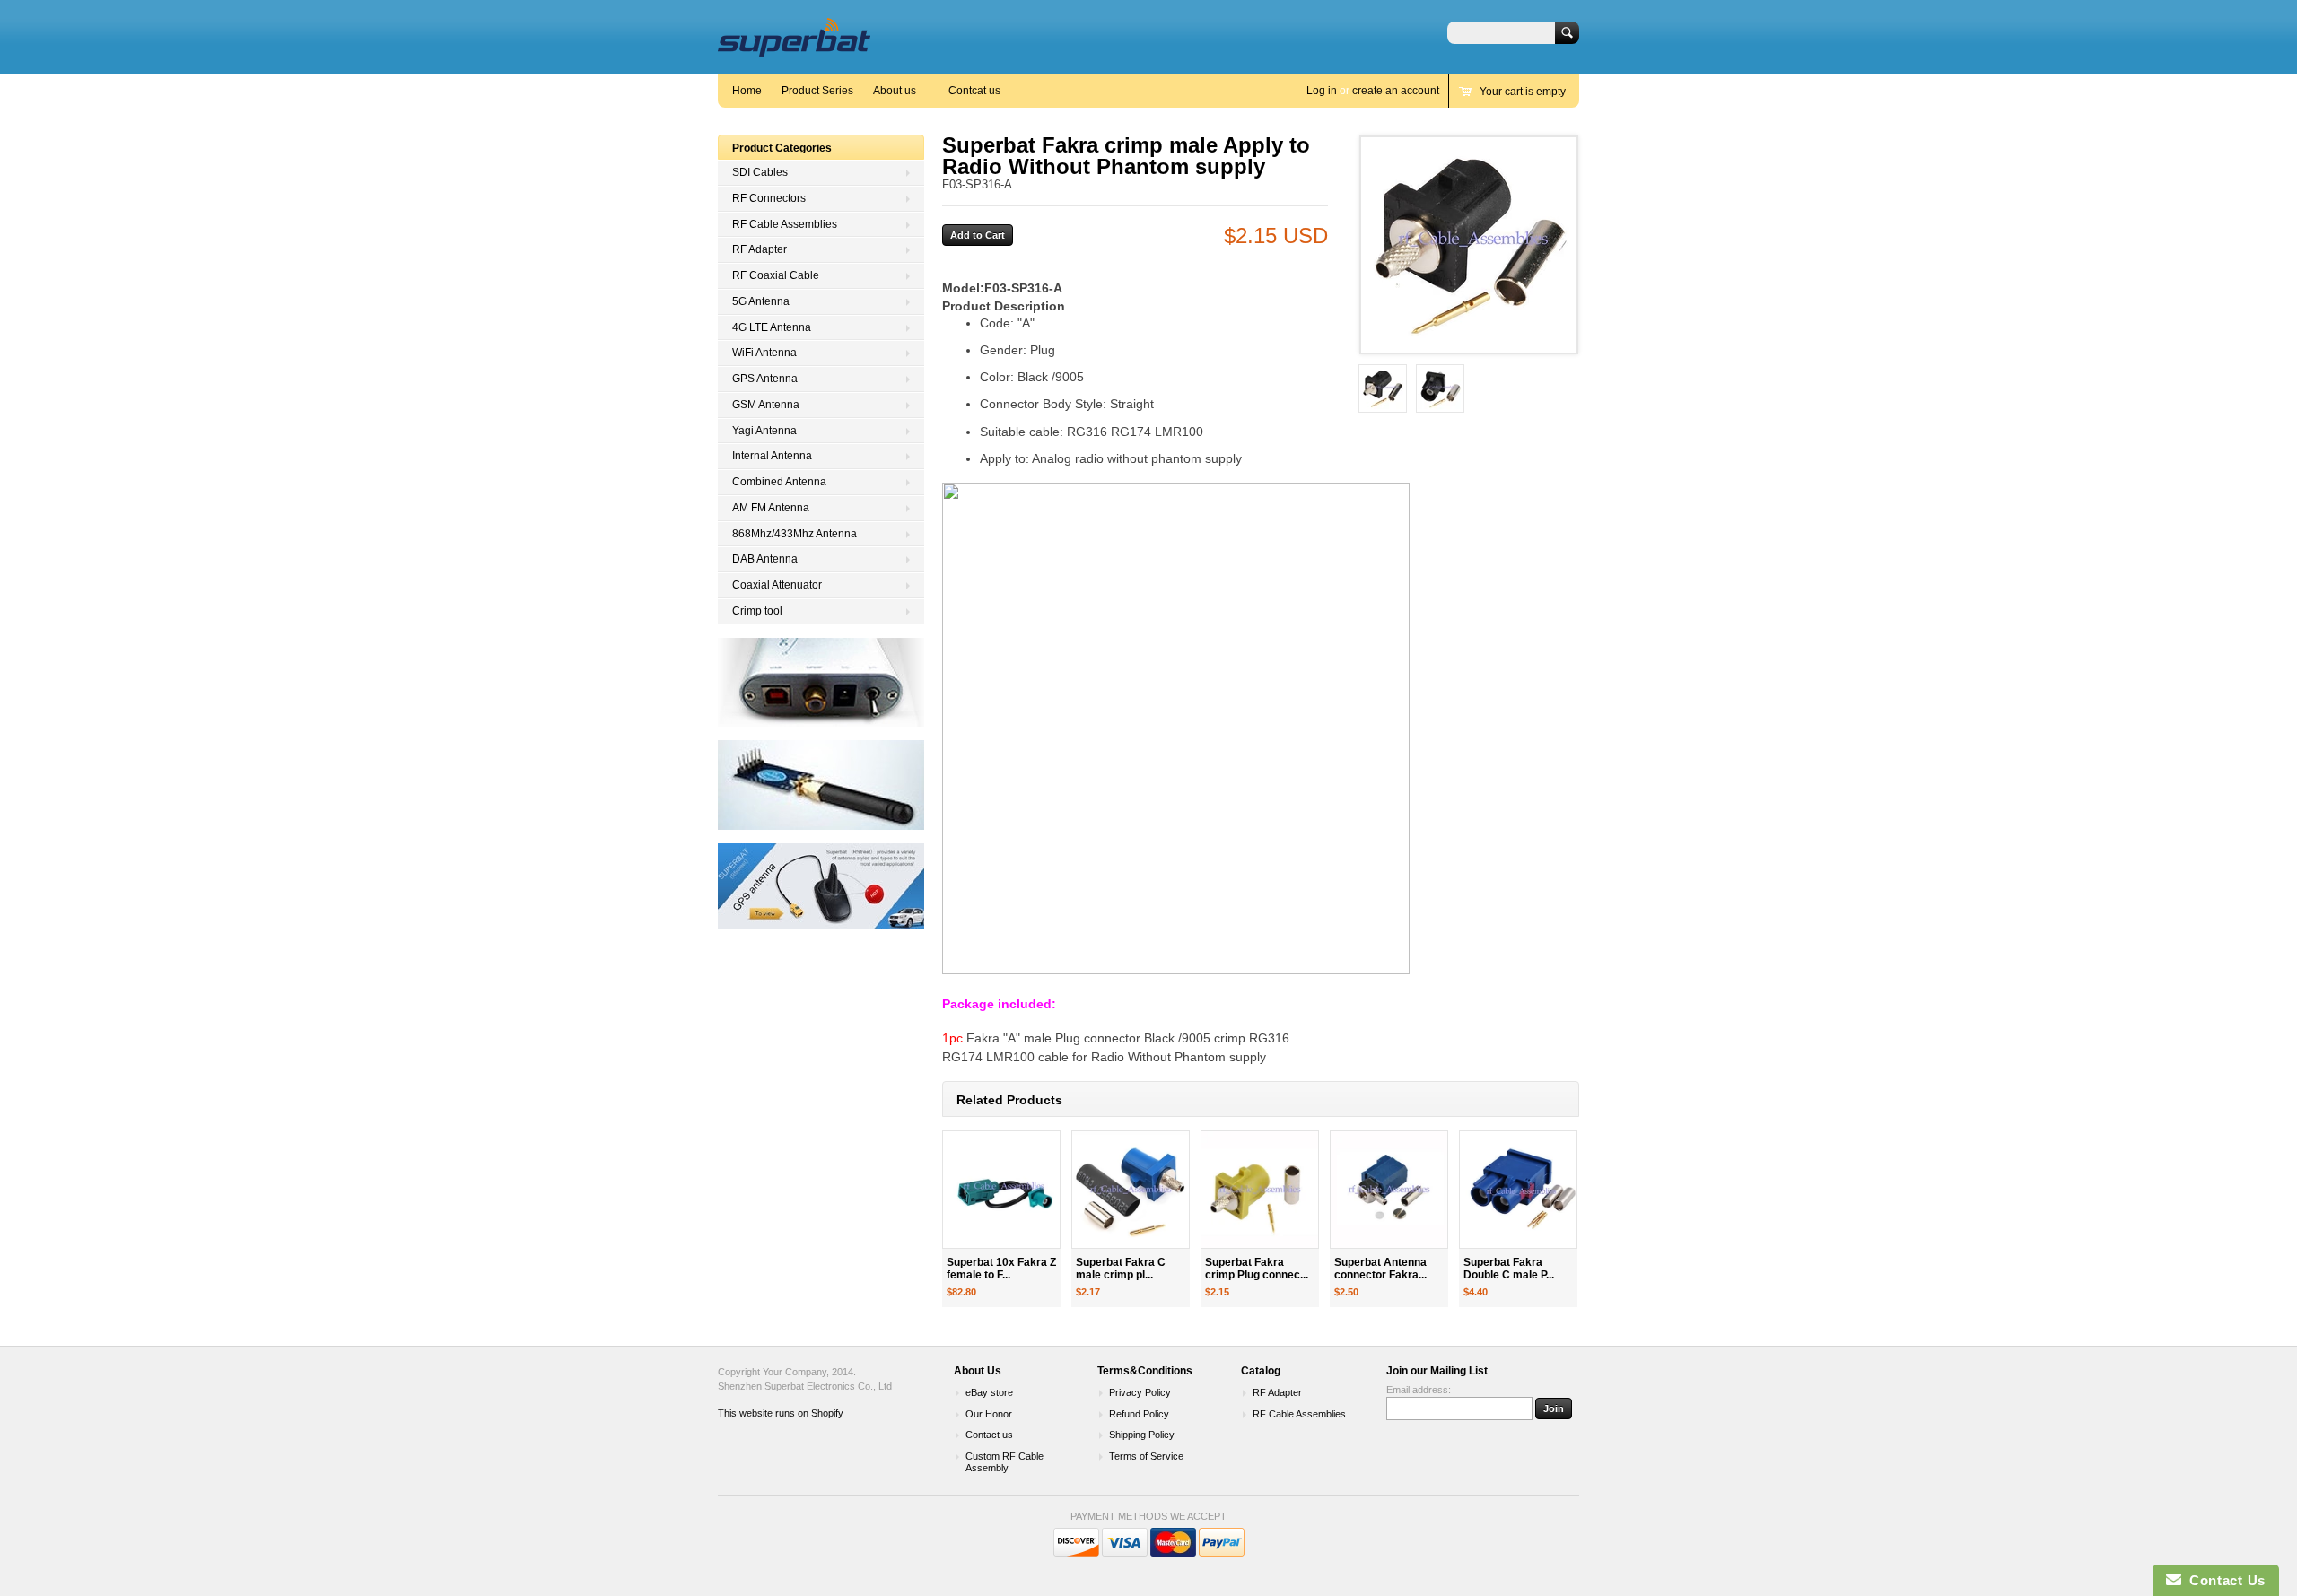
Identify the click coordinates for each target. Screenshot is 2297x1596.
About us (895, 91)
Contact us (989, 1435)
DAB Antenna (765, 559)
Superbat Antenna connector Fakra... (1380, 1269)
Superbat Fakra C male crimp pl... (1121, 1269)
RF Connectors (769, 198)
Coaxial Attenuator (777, 585)
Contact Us (2223, 1580)
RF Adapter (760, 249)
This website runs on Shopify (781, 1413)
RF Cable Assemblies (785, 224)
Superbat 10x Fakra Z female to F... (1001, 1269)
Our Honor (989, 1414)
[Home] (794, 48)
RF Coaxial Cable (776, 275)
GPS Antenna (765, 379)
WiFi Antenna (764, 353)
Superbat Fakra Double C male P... (1509, 1269)
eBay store (989, 1392)
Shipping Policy (1142, 1435)
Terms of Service (1146, 1456)
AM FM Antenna (771, 508)
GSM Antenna (766, 405)
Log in (1322, 91)
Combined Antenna (779, 482)
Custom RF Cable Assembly (1004, 1462)
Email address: (1419, 1390)
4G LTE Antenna (772, 327)
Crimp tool (757, 611)
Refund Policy (1139, 1414)
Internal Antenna (772, 456)
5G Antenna (761, 301)
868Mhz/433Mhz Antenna (795, 534)
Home (747, 91)
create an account (1396, 91)
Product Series (817, 91)
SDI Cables (760, 172)
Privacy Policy (1140, 1392)
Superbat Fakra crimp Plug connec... (1257, 1269)
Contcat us (974, 91)
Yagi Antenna (764, 431)
